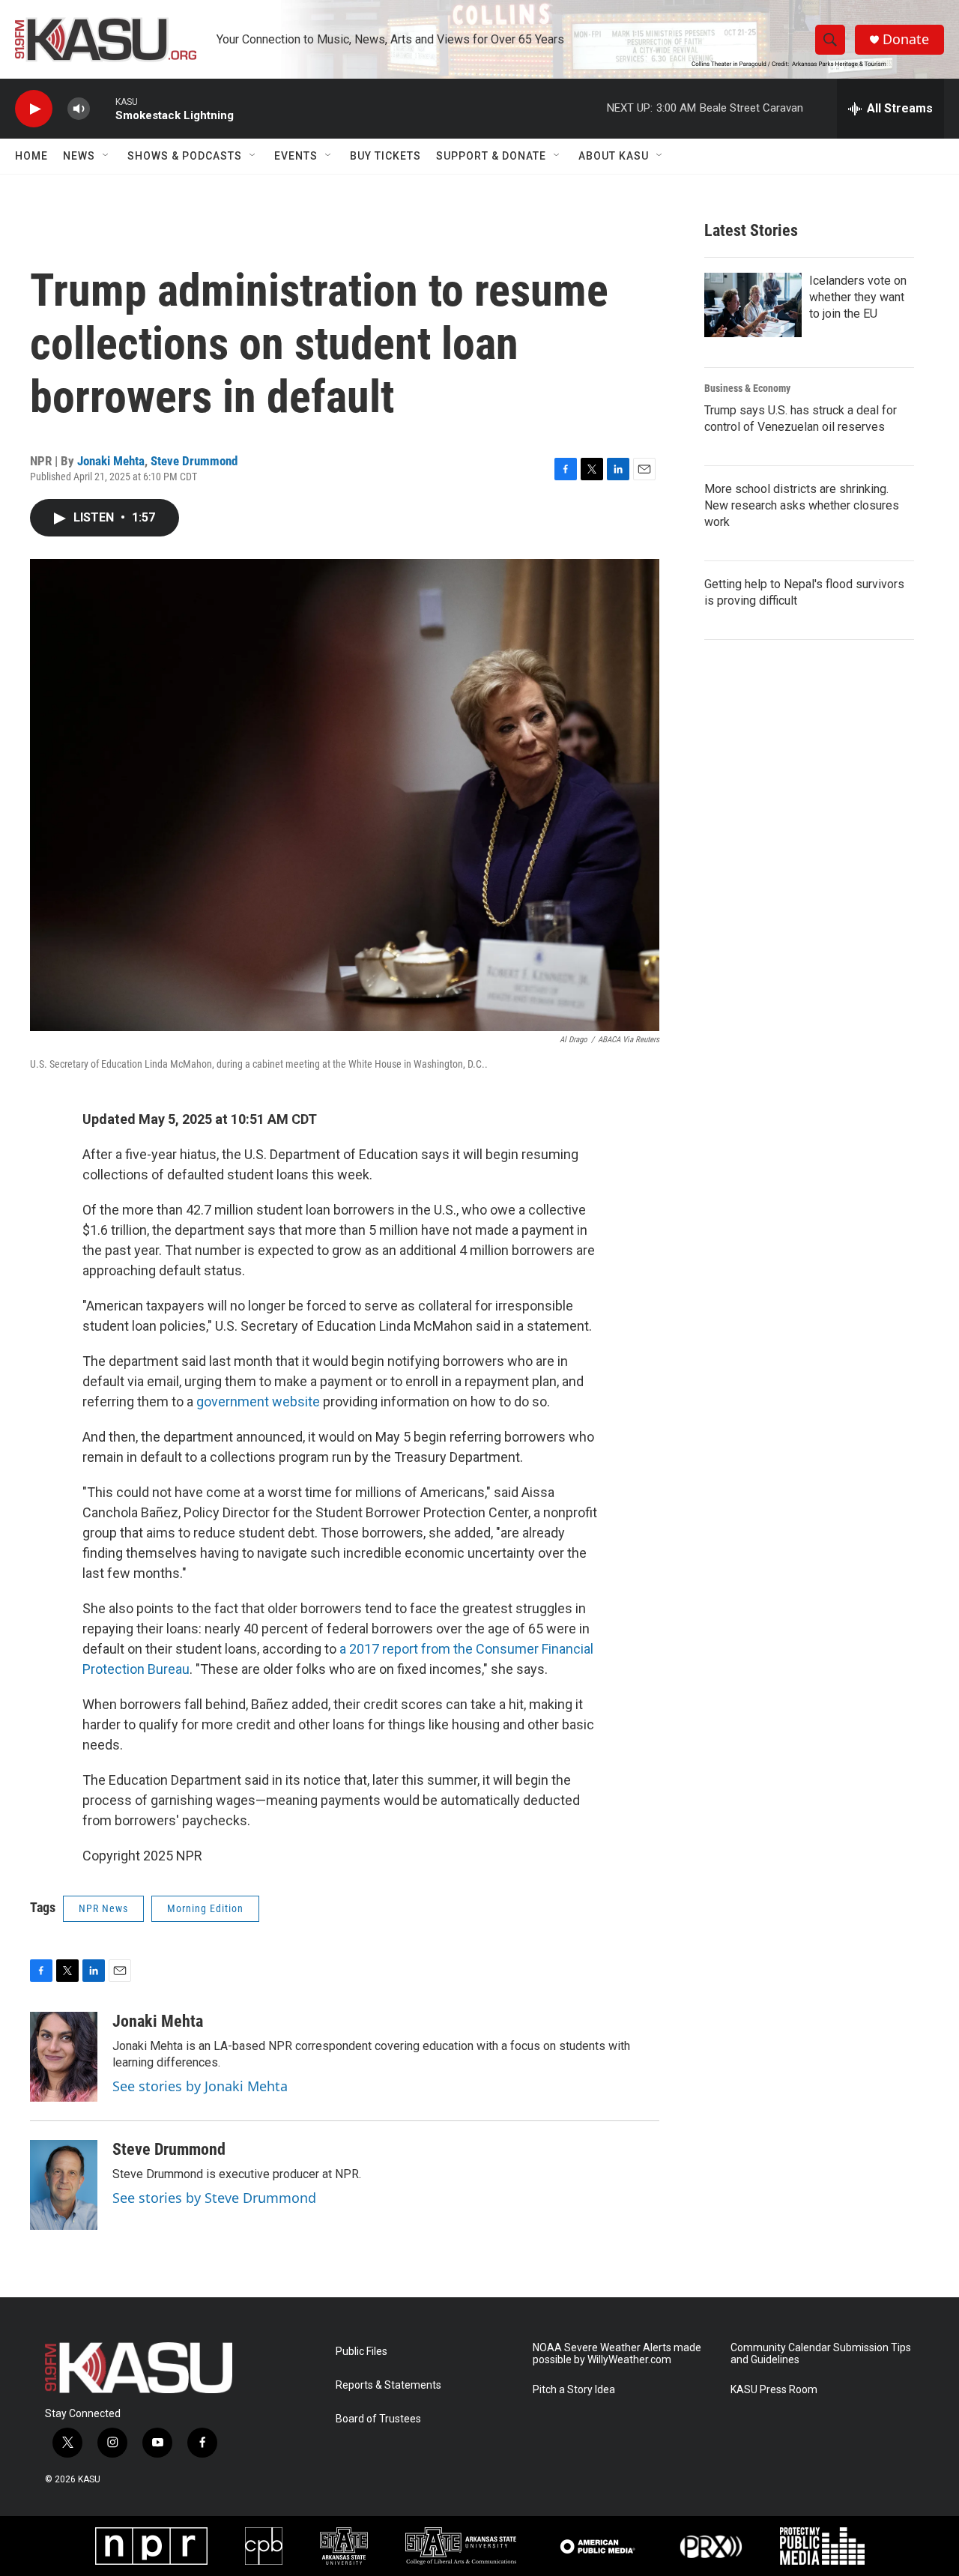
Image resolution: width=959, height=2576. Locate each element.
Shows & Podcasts (185, 156)
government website (258, 1402)
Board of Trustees (378, 2419)
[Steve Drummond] (64, 2185)
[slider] (103, 108)
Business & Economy (747, 388)
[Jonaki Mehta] (64, 2057)
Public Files (361, 2352)
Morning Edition (205, 1908)
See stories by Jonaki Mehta (200, 2086)
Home (31, 156)
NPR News (103, 1908)
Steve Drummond (194, 461)
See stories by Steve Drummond (214, 2198)
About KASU (614, 156)
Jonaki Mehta (111, 461)
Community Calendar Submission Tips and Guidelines (821, 2354)
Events (296, 156)
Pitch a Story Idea (574, 2390)
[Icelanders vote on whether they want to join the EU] (753, 305)
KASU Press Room (774, 2390)
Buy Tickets (385, 156)
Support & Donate (491, 156)
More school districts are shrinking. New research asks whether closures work (802, 505)
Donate (906, 39)
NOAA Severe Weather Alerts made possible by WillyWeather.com (617, 2354)
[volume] (79, 109)
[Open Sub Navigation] (106, 156)
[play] (34, 109)
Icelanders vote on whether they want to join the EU (858, 297)
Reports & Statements (388, 2385)
